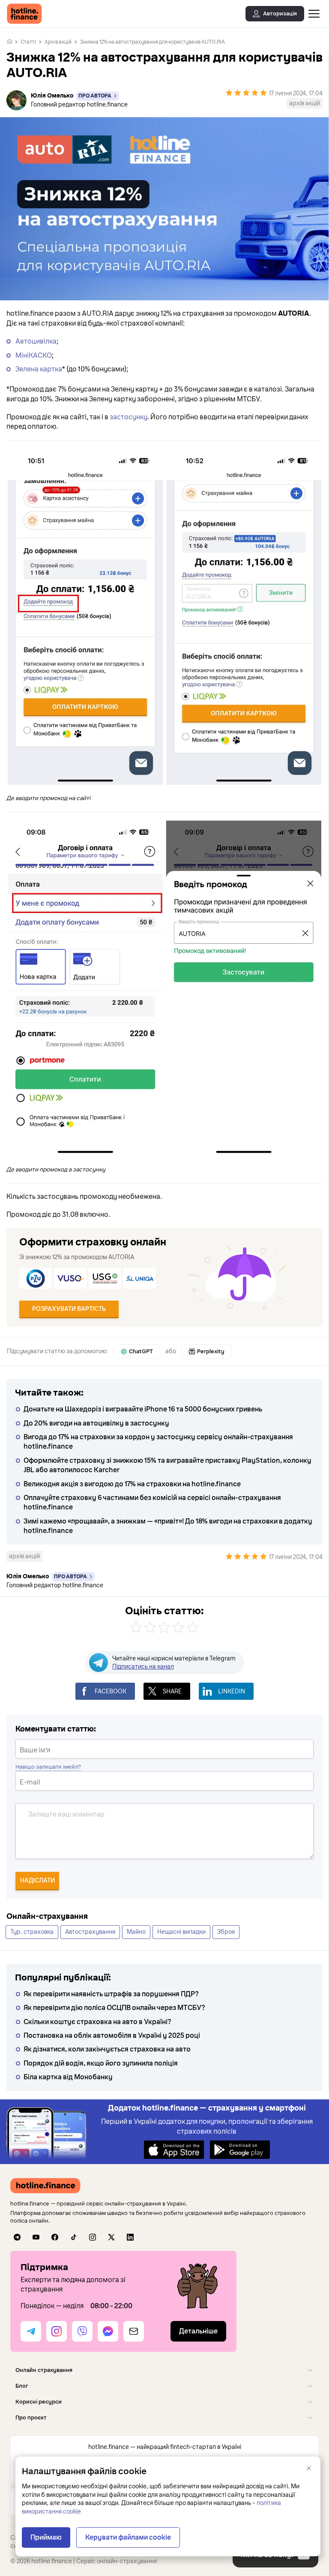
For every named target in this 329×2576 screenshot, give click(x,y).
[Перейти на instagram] (93, 2237)
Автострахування (90, 1932)
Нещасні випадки (181, 1932)
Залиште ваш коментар (66, 1814)
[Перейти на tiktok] (74, 2237)
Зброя (226, 1932)
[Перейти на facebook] (55, 2237)
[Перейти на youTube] (36, 2237)
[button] (164, 2370)
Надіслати (37, 1881)
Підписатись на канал (143, 1667)
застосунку (129, 417)
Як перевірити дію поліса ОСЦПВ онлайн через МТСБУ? (114, 2008)
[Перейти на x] (111, 2237)
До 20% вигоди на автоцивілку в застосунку (96, 1423)
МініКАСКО (34, 356)
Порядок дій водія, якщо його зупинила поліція (101, 2063)
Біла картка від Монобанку (68, 2077)
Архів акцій (58, 42)
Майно (136, 1932)
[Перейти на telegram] (17, 2237)
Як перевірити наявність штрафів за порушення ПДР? (111, 1994)
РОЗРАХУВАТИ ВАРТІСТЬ (69, 1309)
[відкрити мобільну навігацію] (314, 14)
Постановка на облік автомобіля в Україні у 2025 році (112, 2036)
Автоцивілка (36, 341)
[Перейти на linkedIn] (130, 2237)
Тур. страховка (32, 1932)
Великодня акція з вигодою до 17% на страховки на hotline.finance (132, 1484)
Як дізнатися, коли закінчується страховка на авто (107, 2049)
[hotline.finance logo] (24, 14)
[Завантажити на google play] (240, 2149)
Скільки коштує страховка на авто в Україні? (97, 2022)
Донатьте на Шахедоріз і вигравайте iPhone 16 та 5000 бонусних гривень (143, 1409)
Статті (28, 42)
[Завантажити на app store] (174, 2149)
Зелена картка (39, 369)
